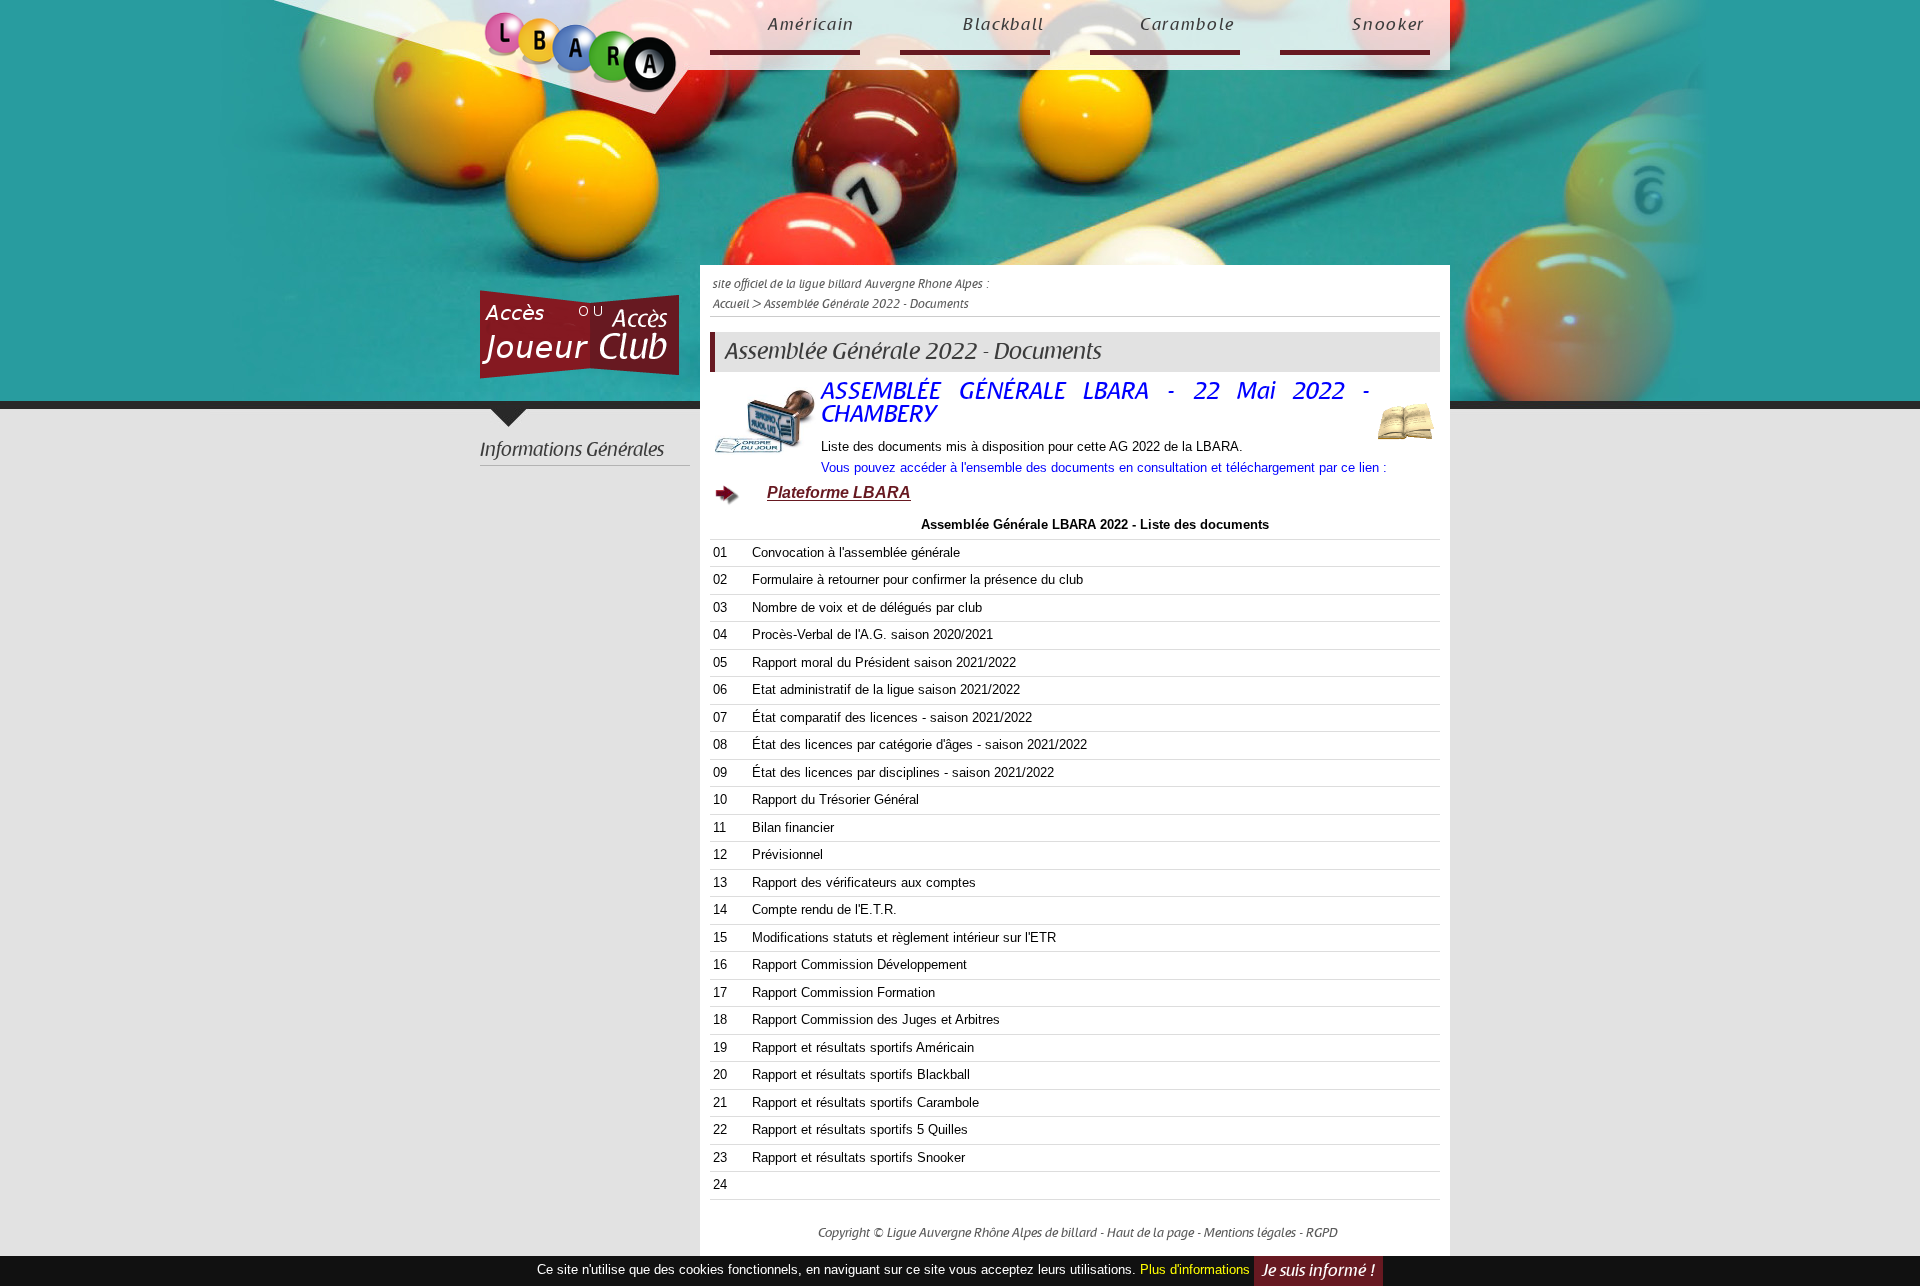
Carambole (1187, 25)
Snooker (1388, 25)
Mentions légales (1250, 1233)
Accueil (731, 304)
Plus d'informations (1195, 1269)
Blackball (1004, 25)
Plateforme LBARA (839, 493)
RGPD (1322, 1233)
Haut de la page (1150, 1233)
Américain (811, 25)
